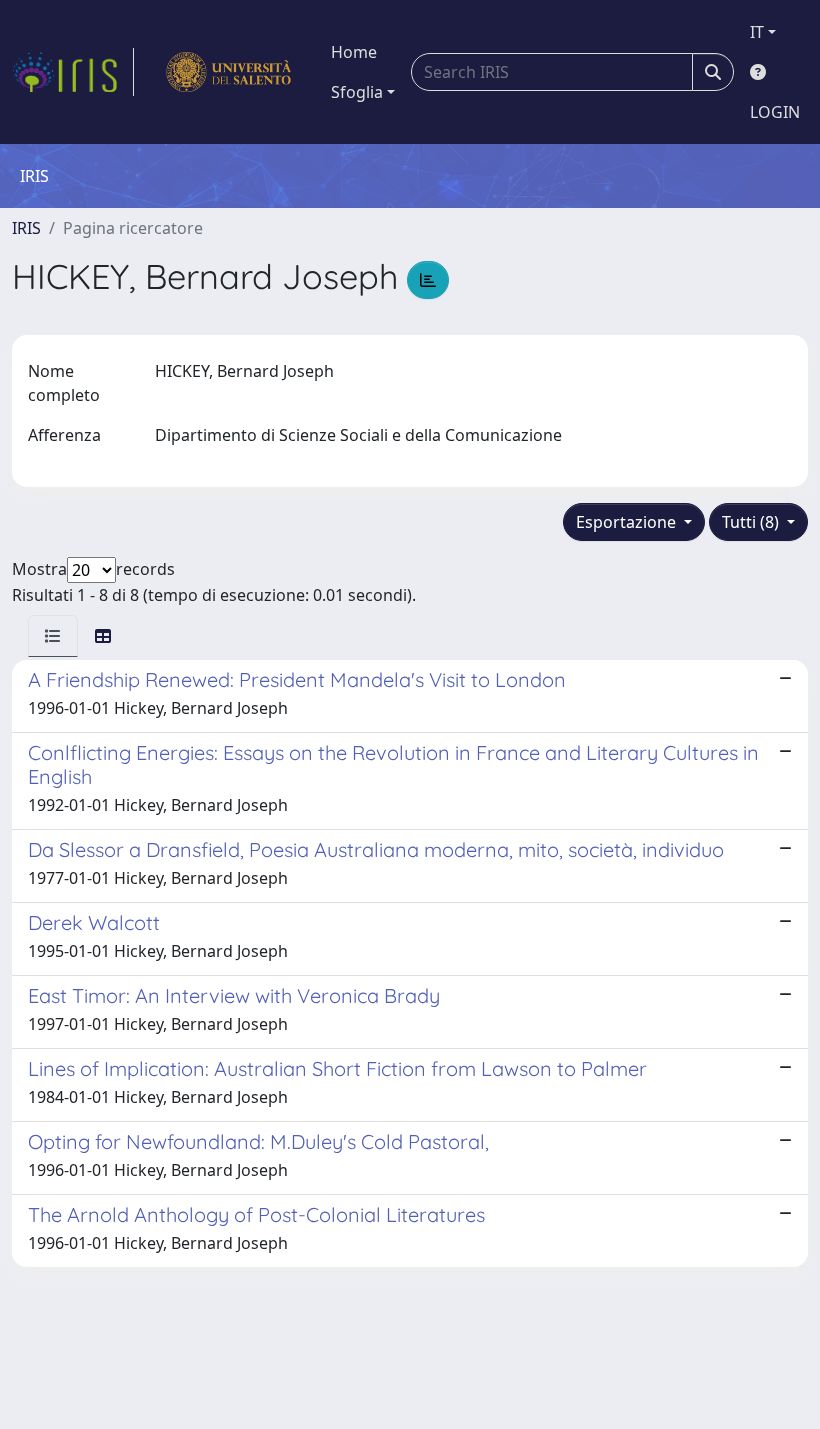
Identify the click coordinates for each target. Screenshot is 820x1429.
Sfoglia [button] (357, 92)
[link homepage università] (228, 72)
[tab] (53, 636)
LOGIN (775, 112)
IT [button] (757, 32)
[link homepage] (73, 72)
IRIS (26, 228)
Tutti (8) (752, 522)
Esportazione (628, 522)
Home (354, 52)
